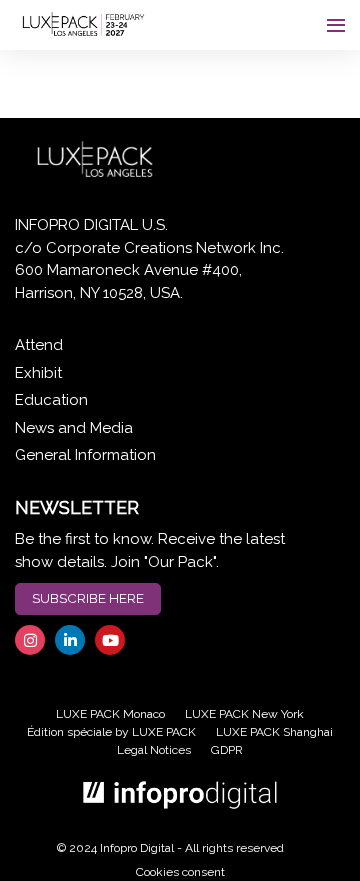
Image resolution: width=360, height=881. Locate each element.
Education (51, 400)
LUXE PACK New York (244, 714)
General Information (85, 455)
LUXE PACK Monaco (110, 714)
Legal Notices (154, 750)
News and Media (74, 428)
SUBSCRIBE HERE (88, 598)
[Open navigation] (336, 25)
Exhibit (38, 373)
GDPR (227, 750)
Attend (39, 345)
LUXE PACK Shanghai (274, 732)
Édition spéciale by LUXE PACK (111, 732)
